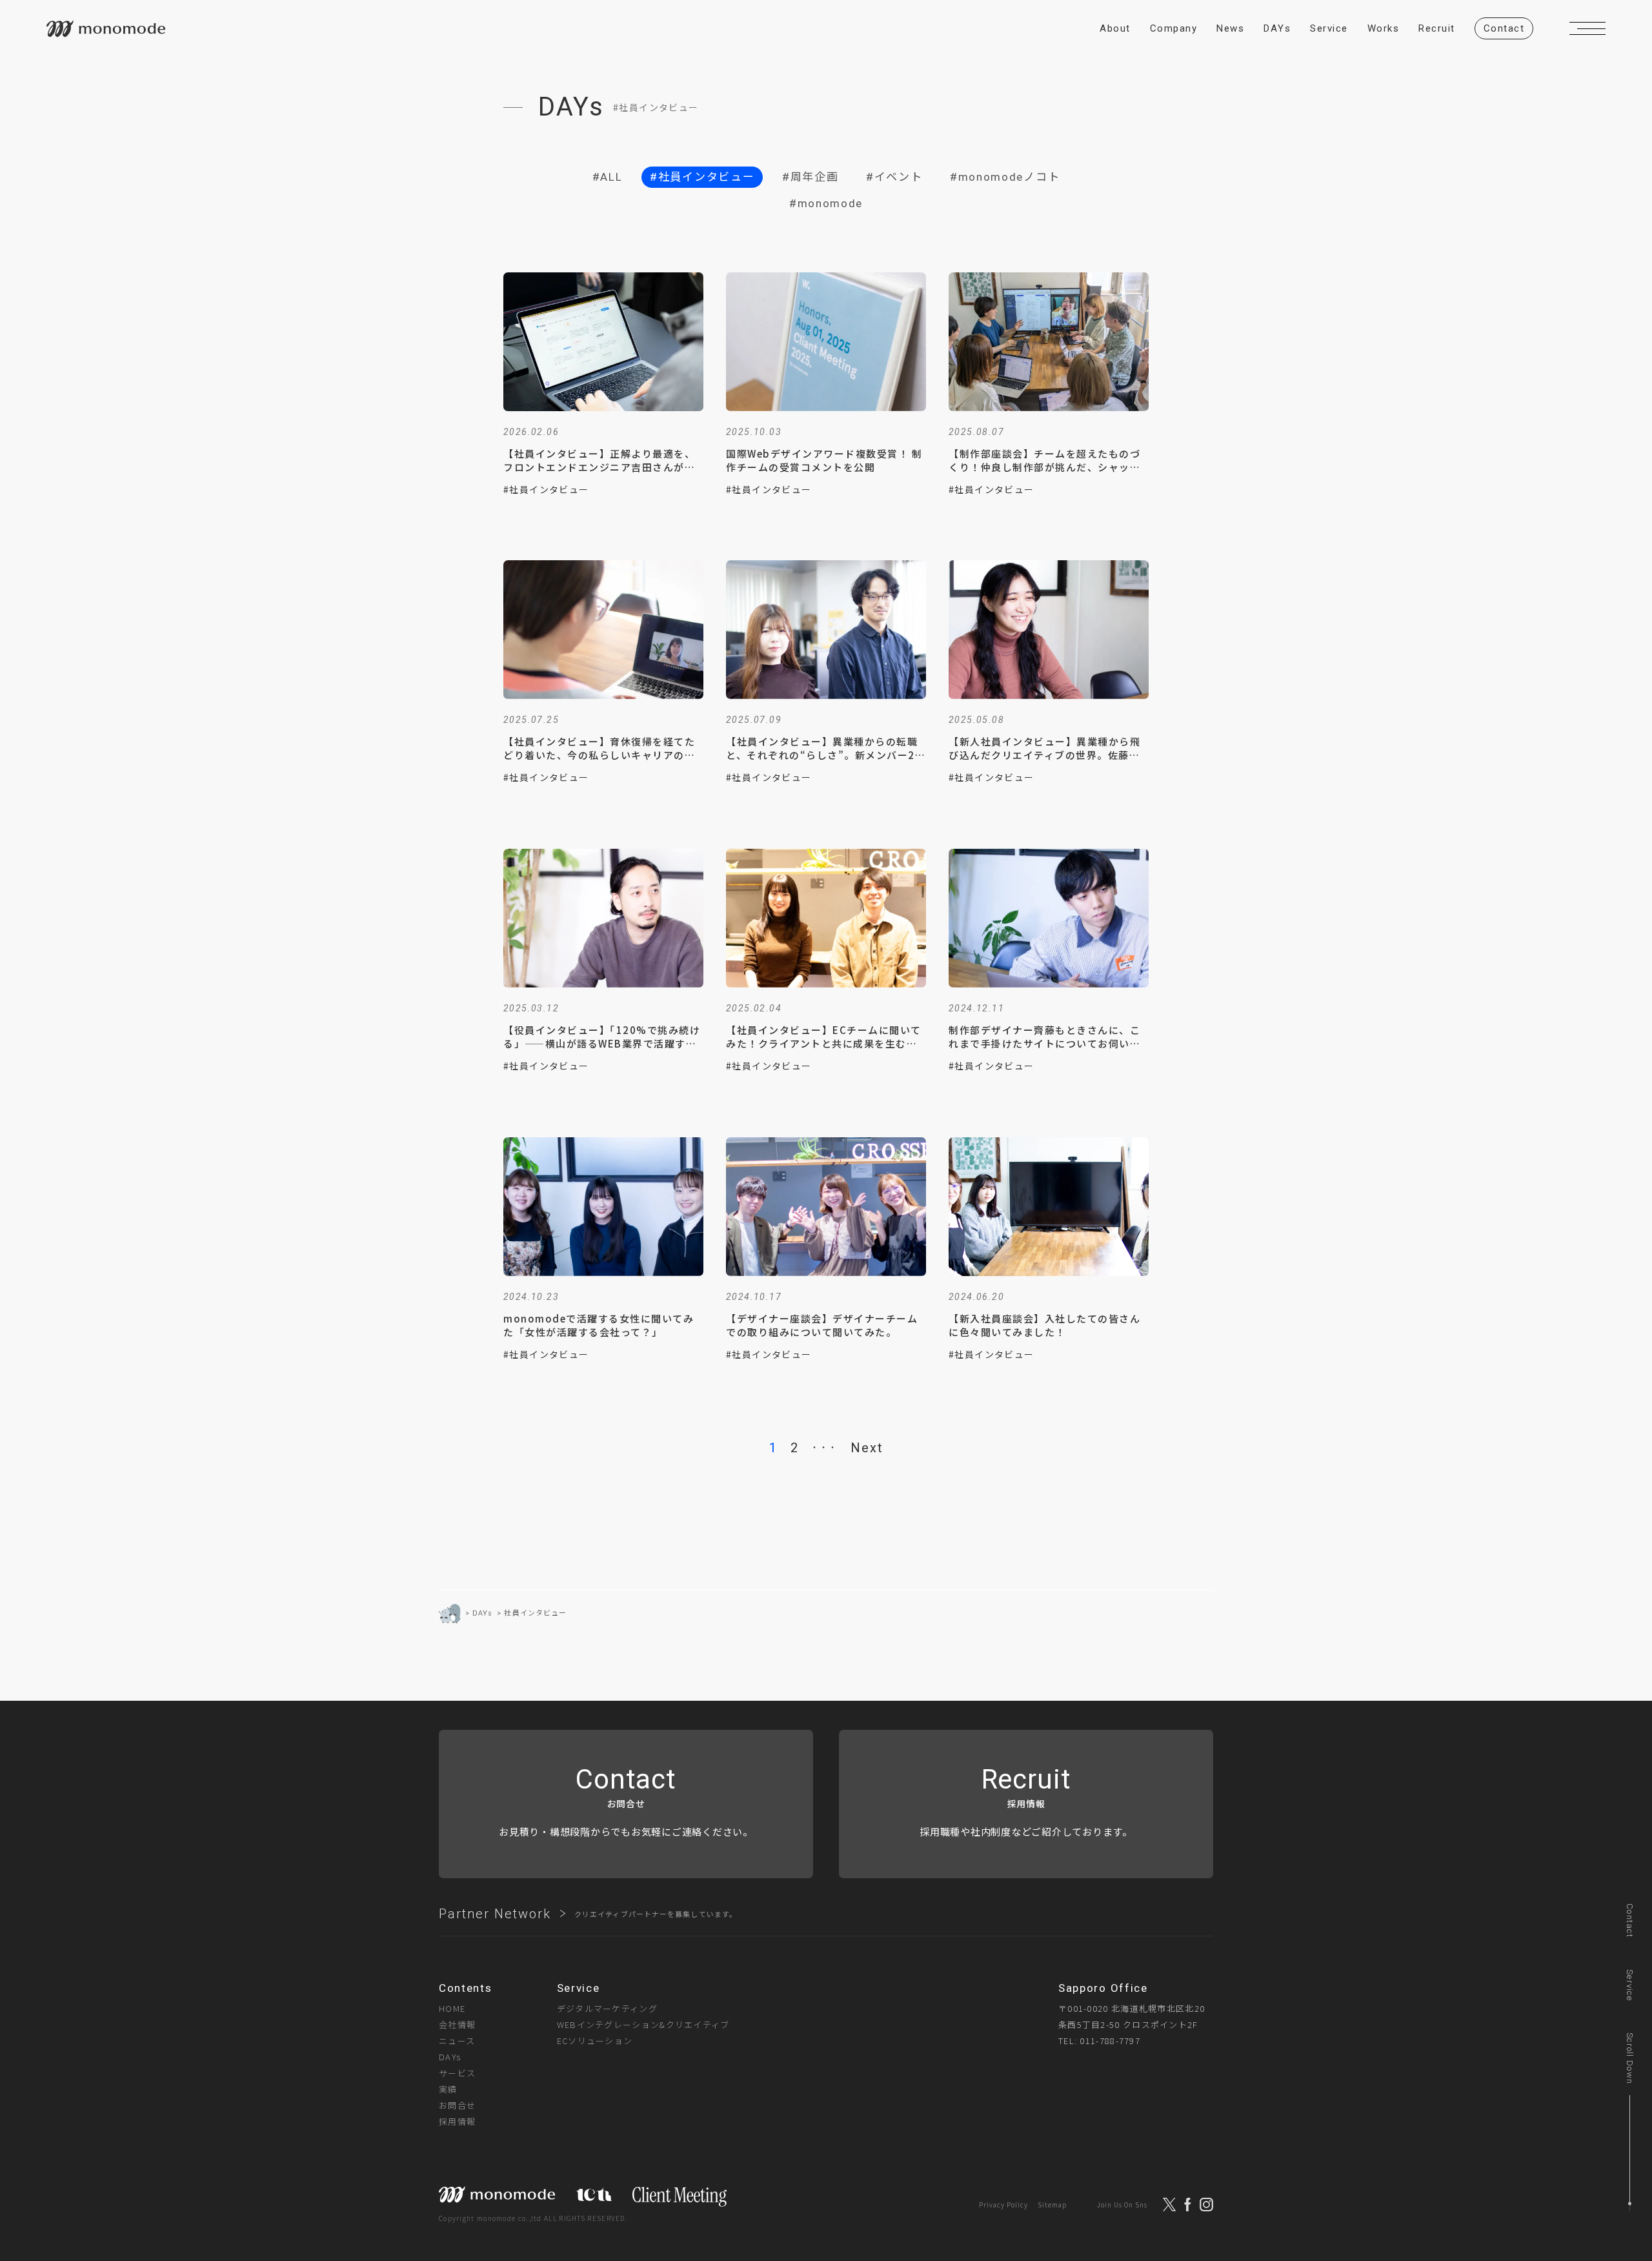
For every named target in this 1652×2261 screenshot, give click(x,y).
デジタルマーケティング (607, 2008)
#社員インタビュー (702, 177)
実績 (448, 2089)
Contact (1630, 1921)
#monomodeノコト (1005, 177)
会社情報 (457, 2024)
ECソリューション (595, 2041)
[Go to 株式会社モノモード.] (450, 1614)
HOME (452, 2008)
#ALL (608, 177)
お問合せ (457, 2105)
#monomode (826, 203)
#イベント (894, 177)
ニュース (457, 2041)
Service (1630, 1985)
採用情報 (457, 2121)
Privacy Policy (1003, 2205)
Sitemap (1052, 2205)
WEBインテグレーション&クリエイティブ (643, 2024)
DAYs (450, 2057)
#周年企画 (811, 177)
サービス (457, 2073)
